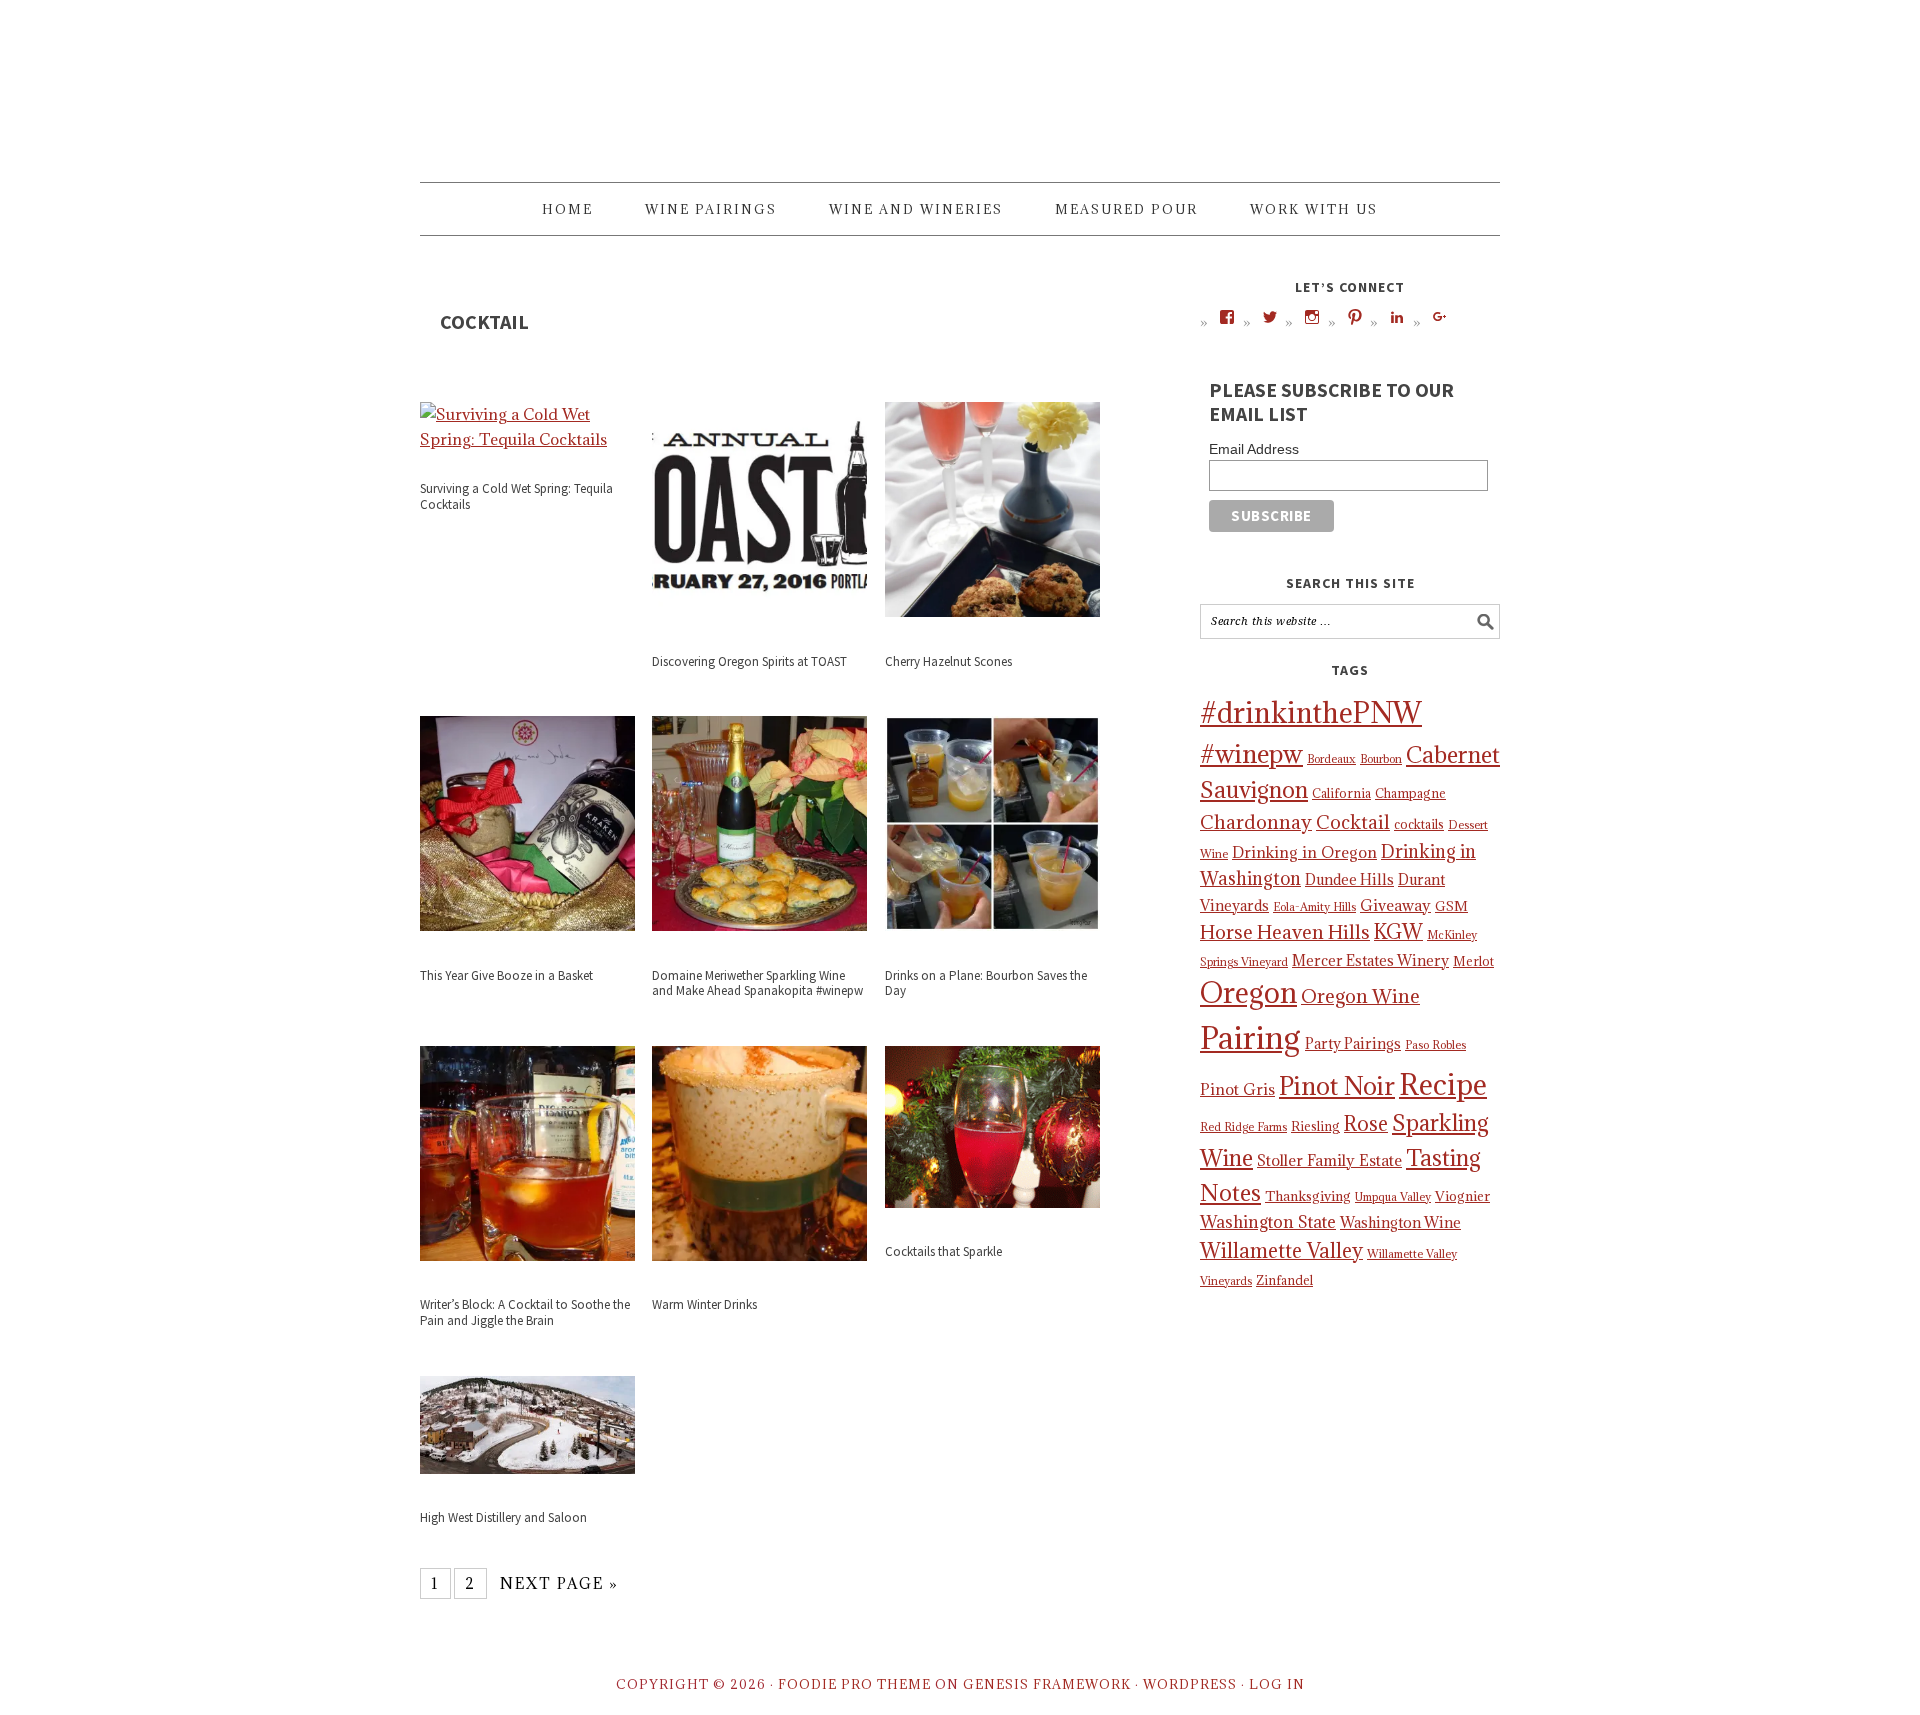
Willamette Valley (1281, 1250)
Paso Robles (1435, 1045)
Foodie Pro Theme (854, 1684)
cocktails (1419, 824)
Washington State (1268, 1222)
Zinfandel (1284, 1280)
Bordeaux (1331, 759)
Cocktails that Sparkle (943, 1251)
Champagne (1410, 793)
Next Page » (559, 1583)
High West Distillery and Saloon (503, 1517)
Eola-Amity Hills (1314, 907)
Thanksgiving (1308, 1196)
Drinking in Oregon (1304, 852)
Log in (1277, 1684)
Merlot (1473, 961)
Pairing (1250, 1038)
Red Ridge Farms (1243, 1127)
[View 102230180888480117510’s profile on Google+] (1440, 317)
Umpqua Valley (1393, 1197)
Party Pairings (1353, 1043)
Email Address (1254, 449)
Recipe (1443, 1084)
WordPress (1190, 1684)
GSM (1451, 906)
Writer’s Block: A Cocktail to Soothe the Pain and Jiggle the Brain (525, 1312)
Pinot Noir (1337, 1086)
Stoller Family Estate (1329, 1160)
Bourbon (1381, 759)
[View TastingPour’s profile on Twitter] (1270, 317)
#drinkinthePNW (1311, 713)
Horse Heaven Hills (1285, 932)
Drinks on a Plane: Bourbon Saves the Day (986, 983)
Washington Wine (1400, 1222)
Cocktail (1353, 822)
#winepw (1251, 754)
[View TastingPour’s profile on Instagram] (1312, 317)
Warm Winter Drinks (704, 1304)
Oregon (1248, 993)
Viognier (1462, 1196)
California (1341, 793)
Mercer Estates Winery (1370, 960)
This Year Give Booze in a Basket (506, 975)
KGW (1398, 931)
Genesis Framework (1047, 1684)
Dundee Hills (1349, 879)
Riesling (1315, 1126)
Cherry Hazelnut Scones (948, 661)
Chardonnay (1256, 822)
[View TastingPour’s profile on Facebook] (1227, 317)
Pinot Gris (1237, 1089)
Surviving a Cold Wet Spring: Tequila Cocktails (516, 496)
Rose (1366, 1123)
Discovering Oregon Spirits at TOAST (749, 661)
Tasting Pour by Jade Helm (960, 82)
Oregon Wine (1360, 996)
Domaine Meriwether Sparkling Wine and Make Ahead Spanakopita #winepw (757, 983)
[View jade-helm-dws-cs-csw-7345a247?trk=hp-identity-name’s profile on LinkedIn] (1397, 317)
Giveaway (1395, 905)
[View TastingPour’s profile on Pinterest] (1355, 317)
